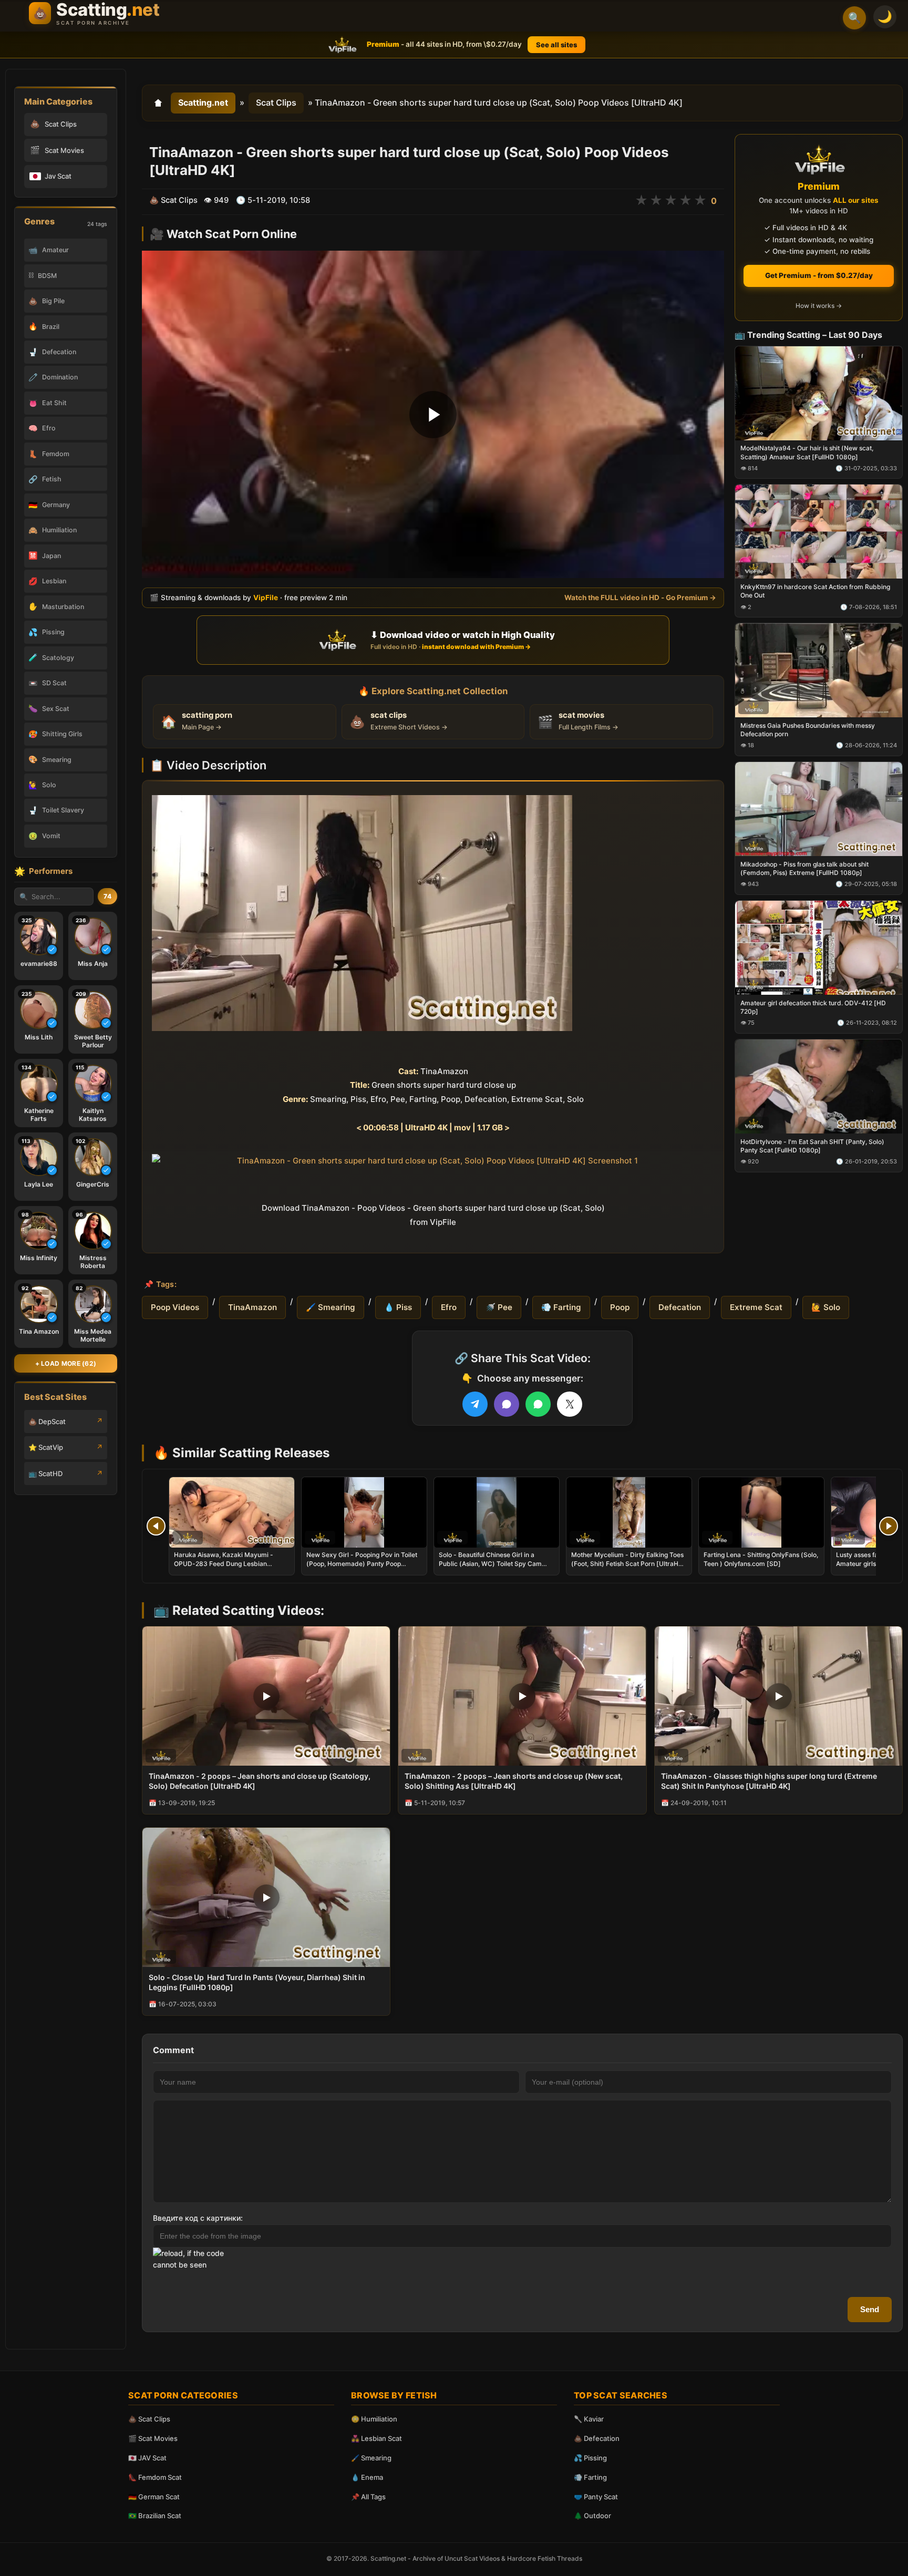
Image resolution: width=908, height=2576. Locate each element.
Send (870, 2309)
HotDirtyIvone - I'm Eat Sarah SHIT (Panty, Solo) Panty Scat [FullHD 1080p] (812, 1145)
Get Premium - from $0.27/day (819, 275)
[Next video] (889, 1526)
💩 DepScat (47, 1421)
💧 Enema (367, 2477)
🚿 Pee (499, 1307)
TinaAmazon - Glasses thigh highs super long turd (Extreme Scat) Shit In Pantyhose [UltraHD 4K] (769, 1781)
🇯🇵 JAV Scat (147, 2458)
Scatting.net (203, 102)
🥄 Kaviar (589, 2419)
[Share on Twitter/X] (570, 1404)
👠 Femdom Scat (155, 2477)
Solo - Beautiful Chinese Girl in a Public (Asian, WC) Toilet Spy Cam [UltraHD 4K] (490, 1563)
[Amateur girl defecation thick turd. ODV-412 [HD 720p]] (819, 947)
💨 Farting (561, 1307)
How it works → (819, 306)
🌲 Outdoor (592, 2516)
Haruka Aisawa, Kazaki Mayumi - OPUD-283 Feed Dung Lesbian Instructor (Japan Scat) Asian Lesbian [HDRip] (230, 1568)
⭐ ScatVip (46, 1447)
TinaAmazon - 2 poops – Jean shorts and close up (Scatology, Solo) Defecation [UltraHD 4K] (260, 1781)
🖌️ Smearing (331, 1307)
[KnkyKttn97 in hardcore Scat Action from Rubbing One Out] (819, 532)
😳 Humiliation (374, 2419)
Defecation (680, 1307)
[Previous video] (156, 1526)
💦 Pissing (590, 2458)
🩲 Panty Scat (596, 2497)
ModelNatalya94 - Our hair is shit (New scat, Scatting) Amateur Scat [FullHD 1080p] (807, 452)
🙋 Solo (826, 1307)
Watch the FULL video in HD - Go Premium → (640, 597)
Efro (449, 1307)
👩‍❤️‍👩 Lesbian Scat (376, 2438)
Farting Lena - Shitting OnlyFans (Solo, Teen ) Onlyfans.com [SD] (761, 1559)
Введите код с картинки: (198, 2218)
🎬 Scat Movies (153, 2438)
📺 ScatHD (45, 1474)
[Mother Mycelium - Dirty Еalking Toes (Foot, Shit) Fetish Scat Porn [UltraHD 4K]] (629, 1512)
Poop (620, 1307)
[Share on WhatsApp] (538, 1404)
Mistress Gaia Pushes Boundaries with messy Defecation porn (808, 730)
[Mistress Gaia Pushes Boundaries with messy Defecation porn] (819, 670)
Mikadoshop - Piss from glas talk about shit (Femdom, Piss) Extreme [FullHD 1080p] (804, 868)
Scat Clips (276, 102)
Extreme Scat (756, 1307)
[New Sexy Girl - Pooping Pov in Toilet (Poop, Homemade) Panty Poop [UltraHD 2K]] (364, 1512)
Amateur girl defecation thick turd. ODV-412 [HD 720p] (813, 1007)
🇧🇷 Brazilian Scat (155, 2516)
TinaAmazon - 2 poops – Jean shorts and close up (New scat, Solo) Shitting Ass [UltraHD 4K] (514, 1781)
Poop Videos (175, 1307)
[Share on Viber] (507, 1404)
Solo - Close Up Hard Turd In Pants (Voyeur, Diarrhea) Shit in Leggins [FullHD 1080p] (257, 1982)
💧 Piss (398, 1307)
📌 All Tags (368, 2497)
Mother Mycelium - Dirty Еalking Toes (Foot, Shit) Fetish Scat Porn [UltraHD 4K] (627, 1563)
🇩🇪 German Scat (154, 2497)
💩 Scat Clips (149, 2419)
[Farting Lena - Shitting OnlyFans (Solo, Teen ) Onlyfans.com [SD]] (761, 1512)
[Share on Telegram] (475, 1404)
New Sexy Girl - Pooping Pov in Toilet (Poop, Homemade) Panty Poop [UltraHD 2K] (362, 1563)
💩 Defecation (597, 2438)
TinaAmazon (252, 1307)
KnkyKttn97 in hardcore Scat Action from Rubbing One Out (815, 591)
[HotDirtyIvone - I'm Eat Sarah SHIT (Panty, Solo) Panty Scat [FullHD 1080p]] (819, 1086)
